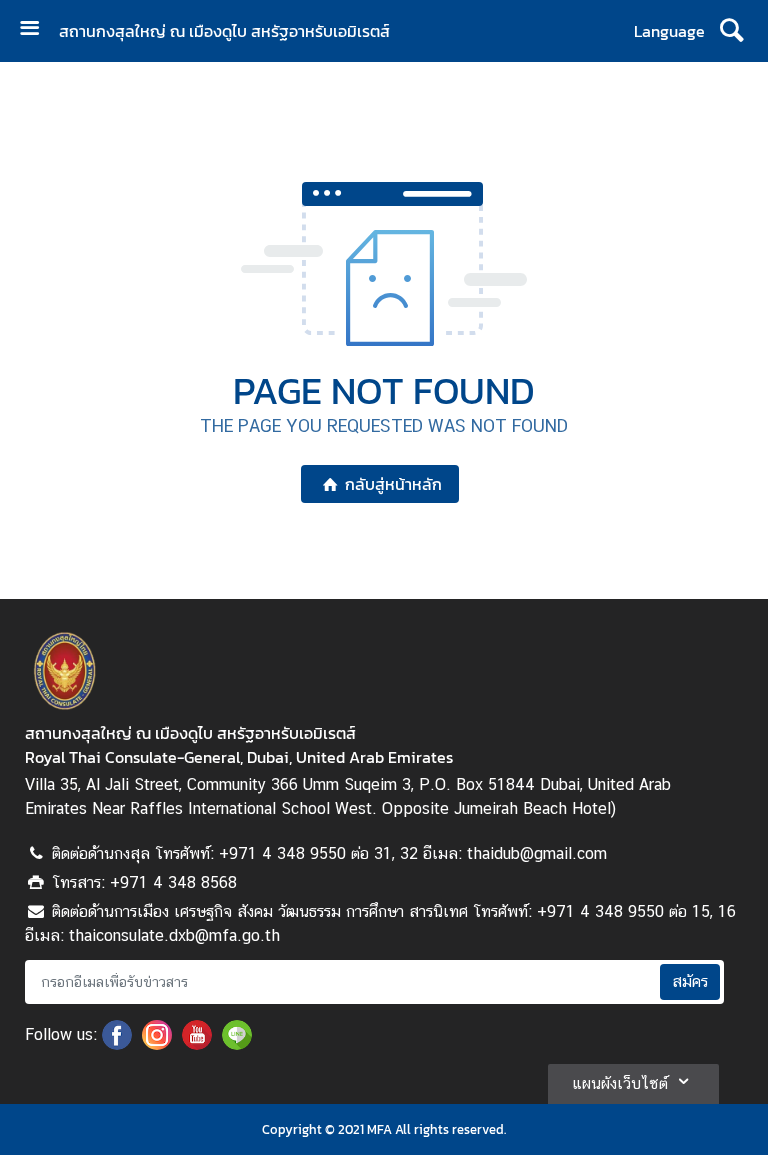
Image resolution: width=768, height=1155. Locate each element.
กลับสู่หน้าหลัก (393, 484)
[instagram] (157, 1044)
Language (669, 31)
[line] (237, 1044)
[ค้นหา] (731, 31)
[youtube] (197, 1044)
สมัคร (690, 981)
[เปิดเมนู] (37, 30)
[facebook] (117, 1044)
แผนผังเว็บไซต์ (620, 1083)
